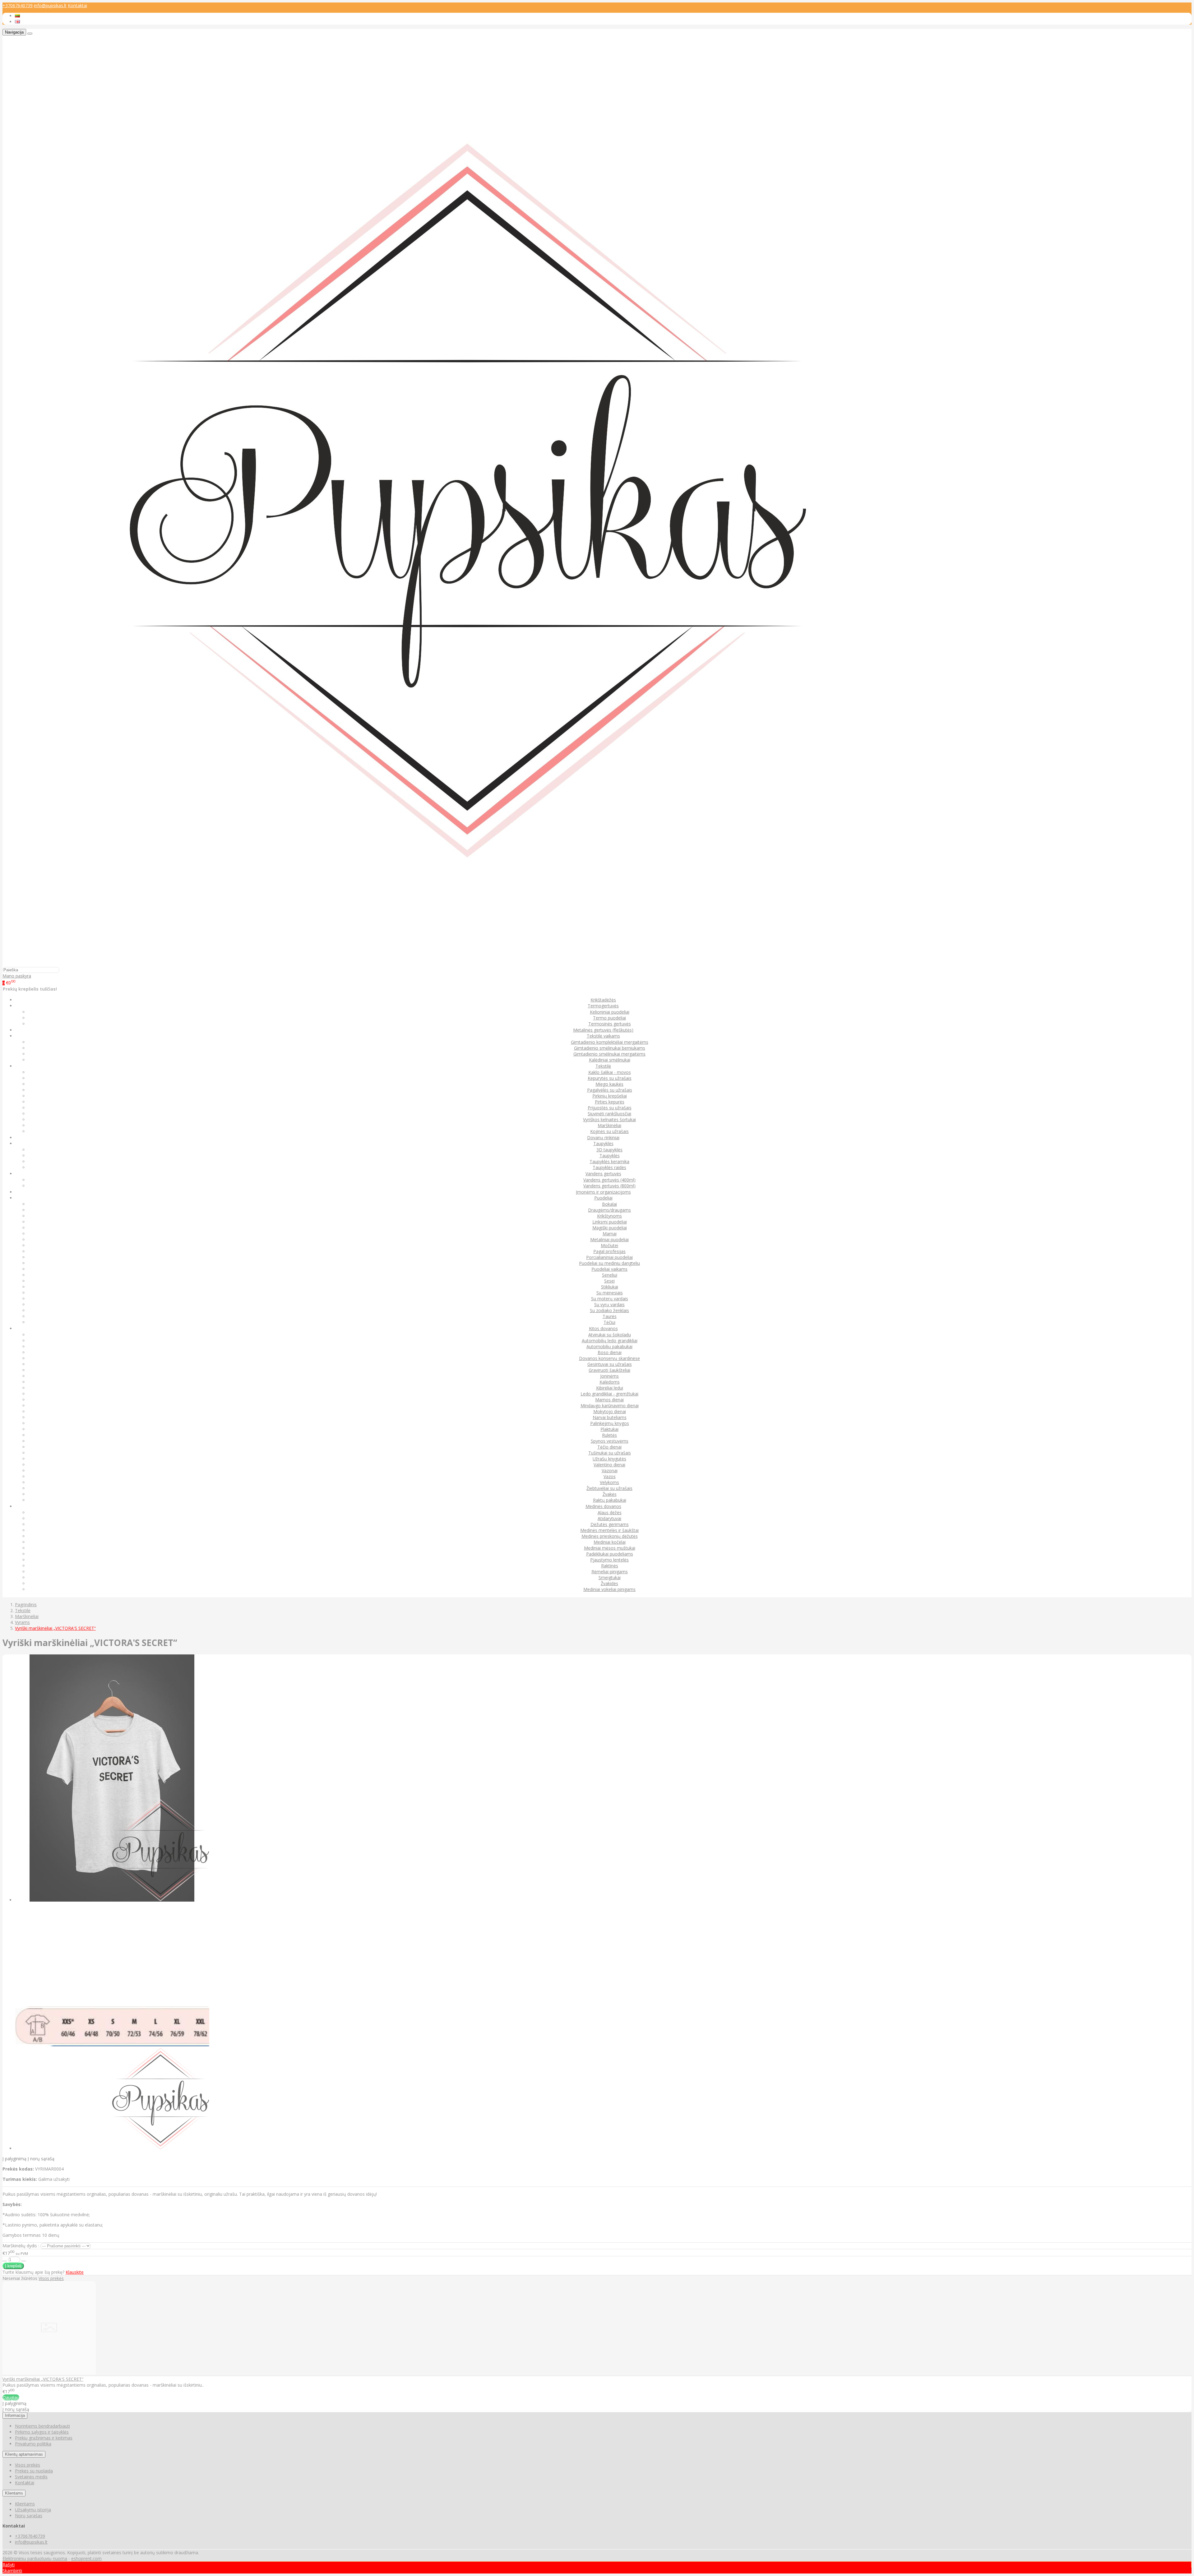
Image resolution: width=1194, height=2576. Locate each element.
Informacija (15, 2415)
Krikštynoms (609, 1216)
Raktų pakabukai (610, 1500)
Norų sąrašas (29, 2516)
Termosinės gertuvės (610, 1024)
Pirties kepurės (610, 1102)
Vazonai (610, 1471)
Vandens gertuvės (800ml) (609, 1186)
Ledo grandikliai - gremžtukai (609, 1394)
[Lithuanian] (17, 16)
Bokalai (609, 1204)
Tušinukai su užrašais (610, 1453)
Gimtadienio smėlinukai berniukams (610, 1048)
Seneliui (610, 1275)
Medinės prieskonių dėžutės (610, 1536)
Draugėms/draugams (609, 1210)
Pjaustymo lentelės (609, 1560)
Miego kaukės (609, 1084)
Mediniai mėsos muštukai (610, 1548)
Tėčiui (609, 1322)
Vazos (610, 1476)
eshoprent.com (86, 2558)
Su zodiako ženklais (609, 1310)
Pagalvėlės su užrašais (610, 1090)
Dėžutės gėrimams (610, 1524)
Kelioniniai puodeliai (610, 1012)
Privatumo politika (33, 2444)
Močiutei (609, 1245)
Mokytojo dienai (610, 1411)
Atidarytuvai (609, 1518)
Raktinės (610, 1566)
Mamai (610, 1234)
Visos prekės (51, 2278)
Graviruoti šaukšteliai (609, 1370)
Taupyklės (610, 1156)
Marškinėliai (609, 1125)
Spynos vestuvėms (610, 1441)
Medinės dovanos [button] (603, 1506)
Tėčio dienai (609, 1447)
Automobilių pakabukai (609, 1346)
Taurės (610, 1316)
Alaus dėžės (610, 1512)
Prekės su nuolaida (34, 2471)
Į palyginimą (14, 2159)
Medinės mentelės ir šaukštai (609, 1530)
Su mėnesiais (610, 1293)
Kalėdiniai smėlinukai (610, 1060)
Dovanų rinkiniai (603, 1138)
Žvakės (610, 1494)
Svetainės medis (31, 2477)
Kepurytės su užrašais (610, 1078)
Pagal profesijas (609, 1251)
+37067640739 (18, 5)
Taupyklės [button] (603, 1143)
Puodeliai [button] (603, 1198)
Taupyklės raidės (609, 1167)
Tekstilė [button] (603, 1066)
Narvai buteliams (610, 1417)
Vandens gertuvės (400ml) (609, 1180)
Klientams (14, 2493)
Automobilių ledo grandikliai (610, 1341)
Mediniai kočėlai (610, 1542)
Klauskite (75, 2272)
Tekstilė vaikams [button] (603, 1036)
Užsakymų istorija (33, 2510)
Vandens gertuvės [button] (603, 1174)
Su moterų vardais (610, 1299)
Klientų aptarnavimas (24, 2454)
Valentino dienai (609, 1465)
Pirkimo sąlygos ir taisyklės (42, 2432)
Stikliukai (610, 1287)
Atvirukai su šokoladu (610, 1335)
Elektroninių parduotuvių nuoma (35, 2558)
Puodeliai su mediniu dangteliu (609, 1263)
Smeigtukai (610, 1577)
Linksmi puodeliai (610, 1222)
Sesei (609, 1281)
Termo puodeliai (609, 1018)
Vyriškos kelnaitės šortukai (609, 1119)
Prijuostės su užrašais (610, 1108)
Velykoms (609, 1482)
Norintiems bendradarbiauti (42, 2426)
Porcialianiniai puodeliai (609, 1257)
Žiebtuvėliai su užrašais (609, 1488)
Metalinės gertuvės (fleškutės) (603, 1030)
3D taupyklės (609, 1150)
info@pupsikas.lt (50, 5)
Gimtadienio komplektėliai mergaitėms (610, 1042)
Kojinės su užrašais (609, 1131)
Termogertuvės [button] (603, 1006)
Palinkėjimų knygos (610, 1423)
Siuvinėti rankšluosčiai (609, 1114)
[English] (17, 22)
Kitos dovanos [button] (603, 1328)
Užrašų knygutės (609, 1459)
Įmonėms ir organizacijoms (603, 1192)
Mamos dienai (609, 1400)
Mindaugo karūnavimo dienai (610, 1406)
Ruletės (609, 1435)
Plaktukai (609, 1429)
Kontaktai (77, 5)
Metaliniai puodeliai (609, 1239)
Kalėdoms (610, 1382)
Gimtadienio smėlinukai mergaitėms (609, 1054)
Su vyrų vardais (609, 1304)
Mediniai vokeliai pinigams (609, 1589)
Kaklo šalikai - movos (610, 1072)
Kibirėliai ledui (610, 1388)
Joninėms (609, 1376)
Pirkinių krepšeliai (610, 1096)
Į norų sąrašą (41, 2159)
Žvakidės (609, 1583)
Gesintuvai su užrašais (610, 1364)
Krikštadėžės (603, 1000)
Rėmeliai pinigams (610, 1572)
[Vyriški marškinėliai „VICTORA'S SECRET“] (49, 2373)
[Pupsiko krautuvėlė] (468, 964)
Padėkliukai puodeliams (610, 1554)
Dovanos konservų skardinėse (609, 1358)
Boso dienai (610, 1352)
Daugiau (11, 2397)
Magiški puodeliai (610, 1228)
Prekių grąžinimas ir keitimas (44, 2438)
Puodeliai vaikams (609, 1269)
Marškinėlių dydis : (21, 2246)
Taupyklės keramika (609, 1161)
